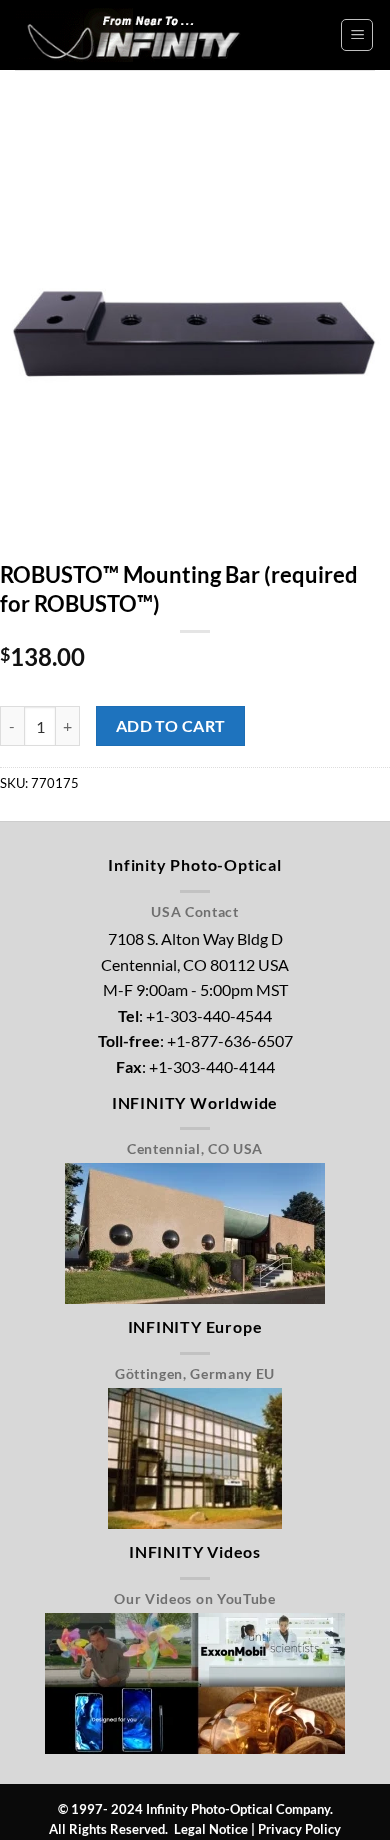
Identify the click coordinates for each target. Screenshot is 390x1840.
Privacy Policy (299, 1829)
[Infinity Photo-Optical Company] (135, 34)
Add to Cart (171, 726)
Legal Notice (211, 1829)
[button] (357, 35)
